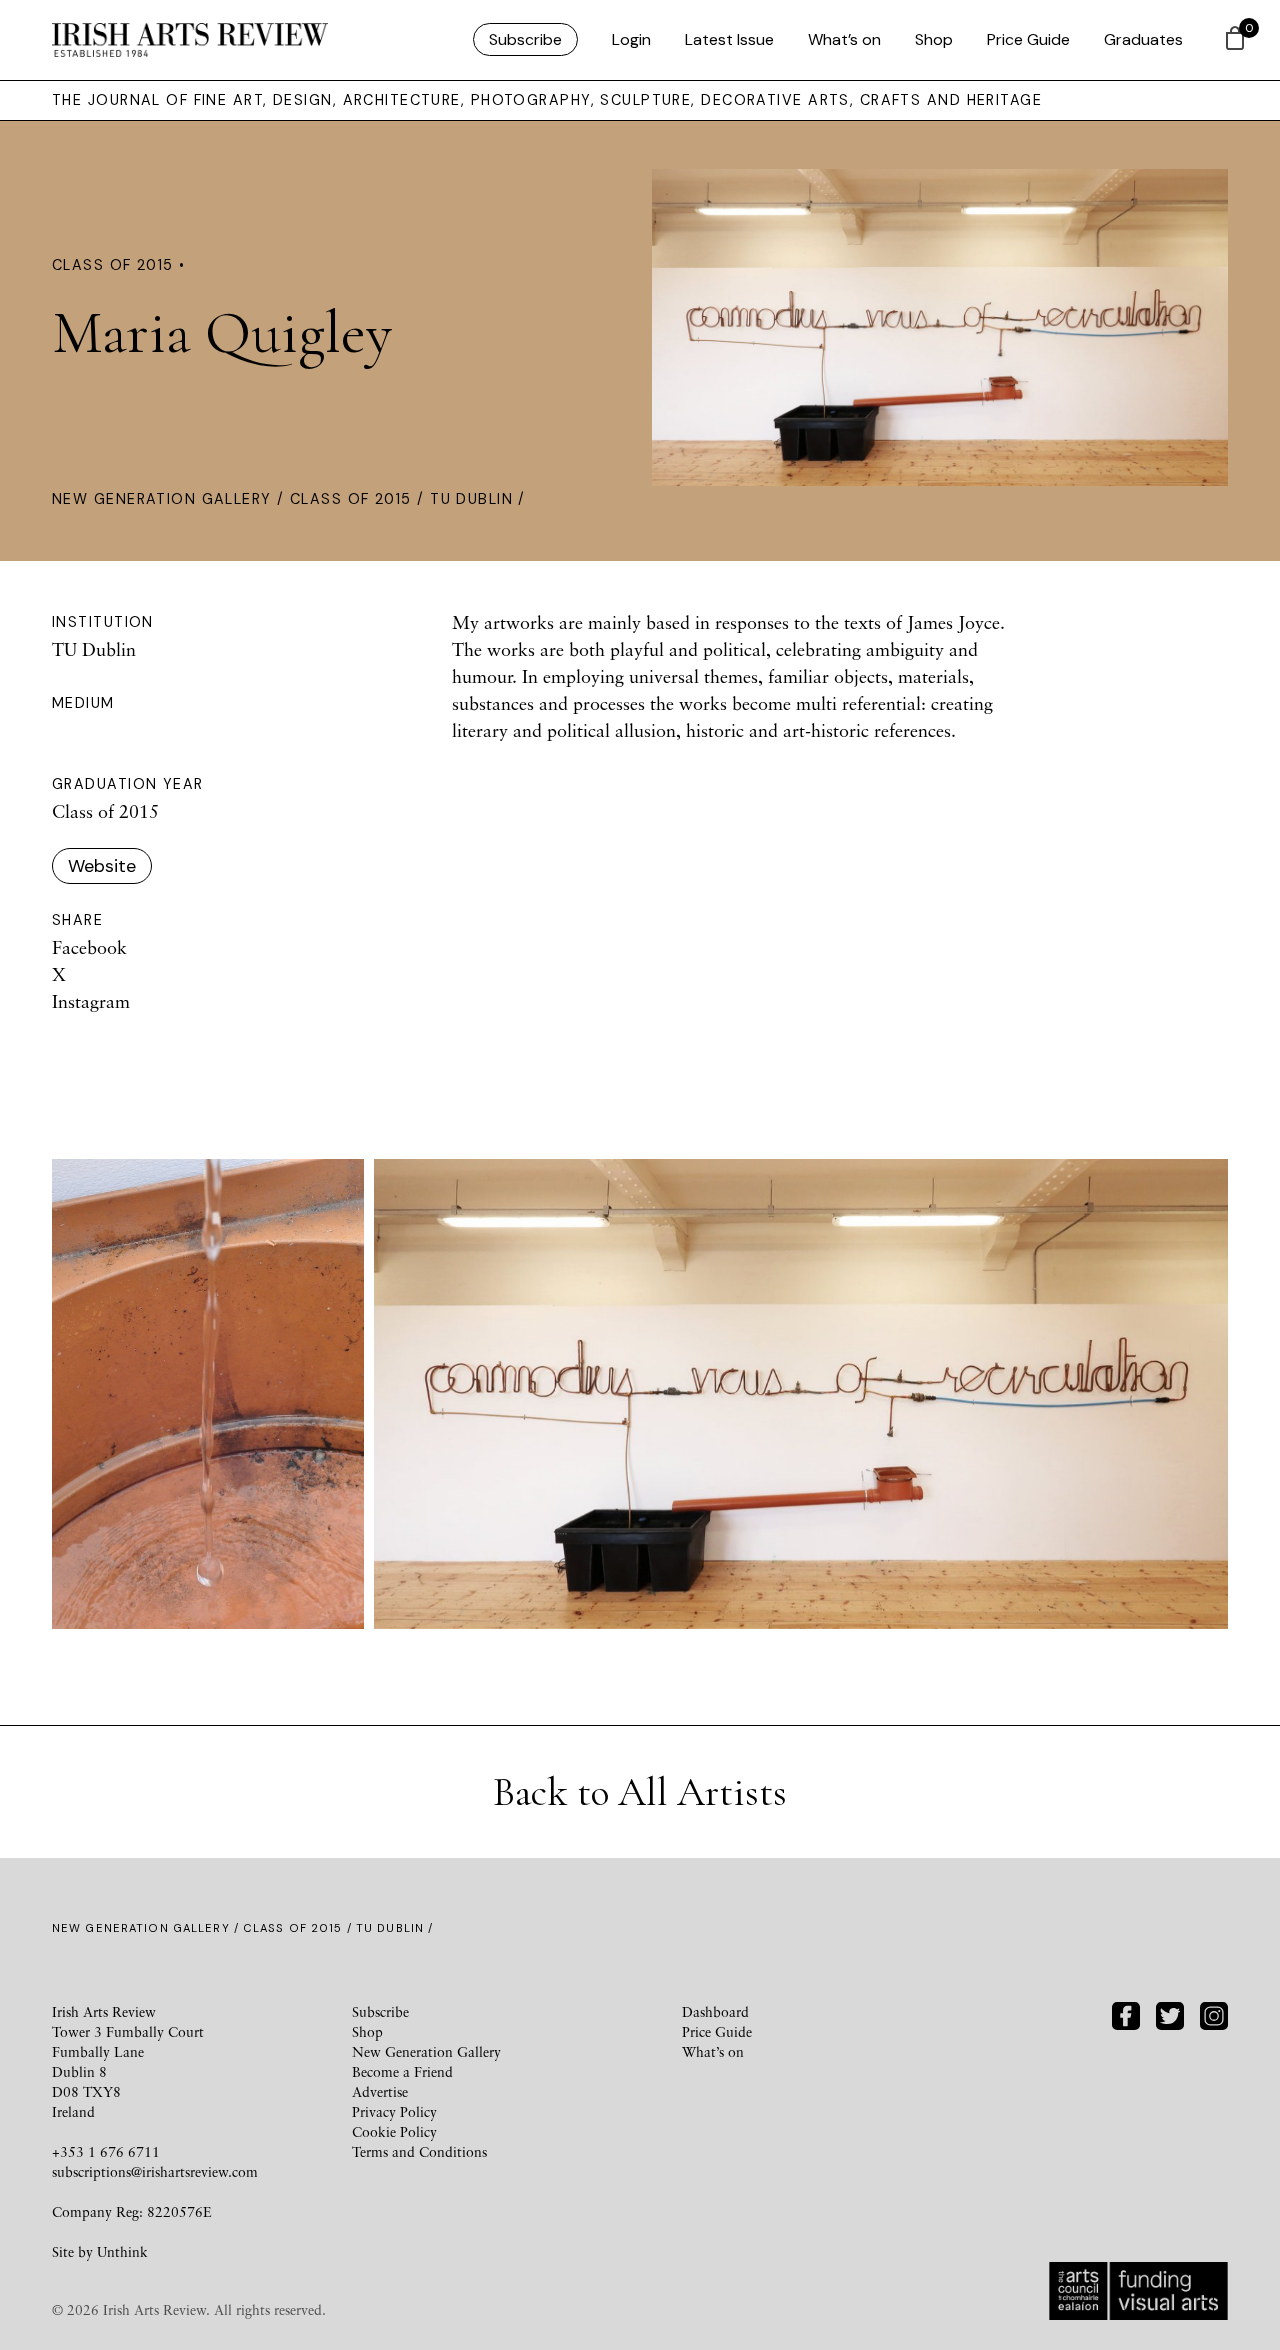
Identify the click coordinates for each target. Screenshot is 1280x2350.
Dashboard (715, 2011)
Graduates (1143, 39)
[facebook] (1126, 2013)
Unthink (122, 2251)
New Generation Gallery (162, 499)
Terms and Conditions (419, 2151)
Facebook (89, 947)
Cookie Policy (394, 2131)
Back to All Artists (640, 1792)
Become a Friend (402, 2071)
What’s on (844, 39)
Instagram (91, 1001)
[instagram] (1214, 2013)
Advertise (380, 2091)
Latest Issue (729, 39)
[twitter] (1170, 2013)
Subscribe (525, 39)
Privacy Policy (394, 2111)
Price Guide (1028, 39)
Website (102, 866)
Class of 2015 (351, 499)
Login (631, 39)
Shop (934, 39)
